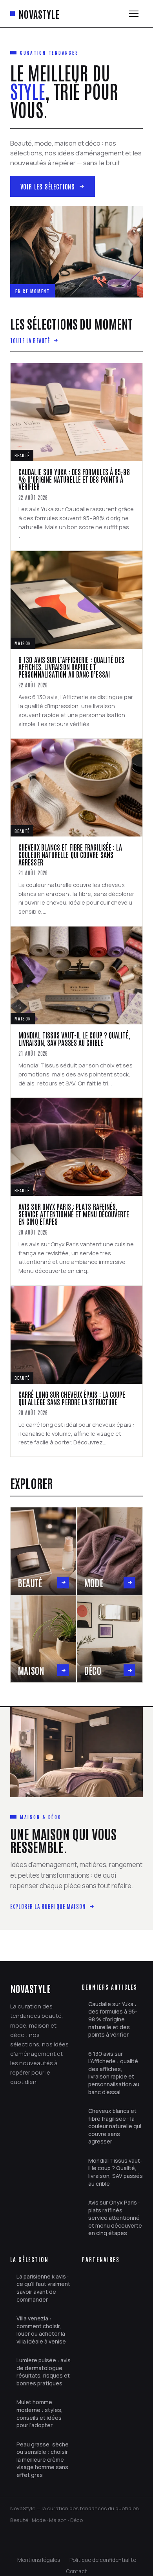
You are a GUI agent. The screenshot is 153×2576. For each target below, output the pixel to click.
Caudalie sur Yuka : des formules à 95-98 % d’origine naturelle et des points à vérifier (113, 2019)
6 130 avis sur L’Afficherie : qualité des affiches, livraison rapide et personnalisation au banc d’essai (114, 2073)
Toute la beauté (30, 340)
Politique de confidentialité (103, 2560)
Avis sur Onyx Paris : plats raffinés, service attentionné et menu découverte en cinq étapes (115, 2218)
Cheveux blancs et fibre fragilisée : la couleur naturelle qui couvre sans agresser (115, 2126)
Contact (76, 2571)
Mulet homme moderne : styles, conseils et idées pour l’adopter (40, 2414)
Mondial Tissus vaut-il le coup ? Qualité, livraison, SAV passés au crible (116, 2172)
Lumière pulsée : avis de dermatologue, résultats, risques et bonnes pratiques (44, 2372)
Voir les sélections (48, 186)
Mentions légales (39, 2560)
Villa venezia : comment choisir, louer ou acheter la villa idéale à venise (41, 2330)
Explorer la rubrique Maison (48, 1906)
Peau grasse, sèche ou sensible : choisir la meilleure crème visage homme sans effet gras (43, 2460)
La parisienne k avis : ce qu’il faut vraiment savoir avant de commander (43, 2288)
